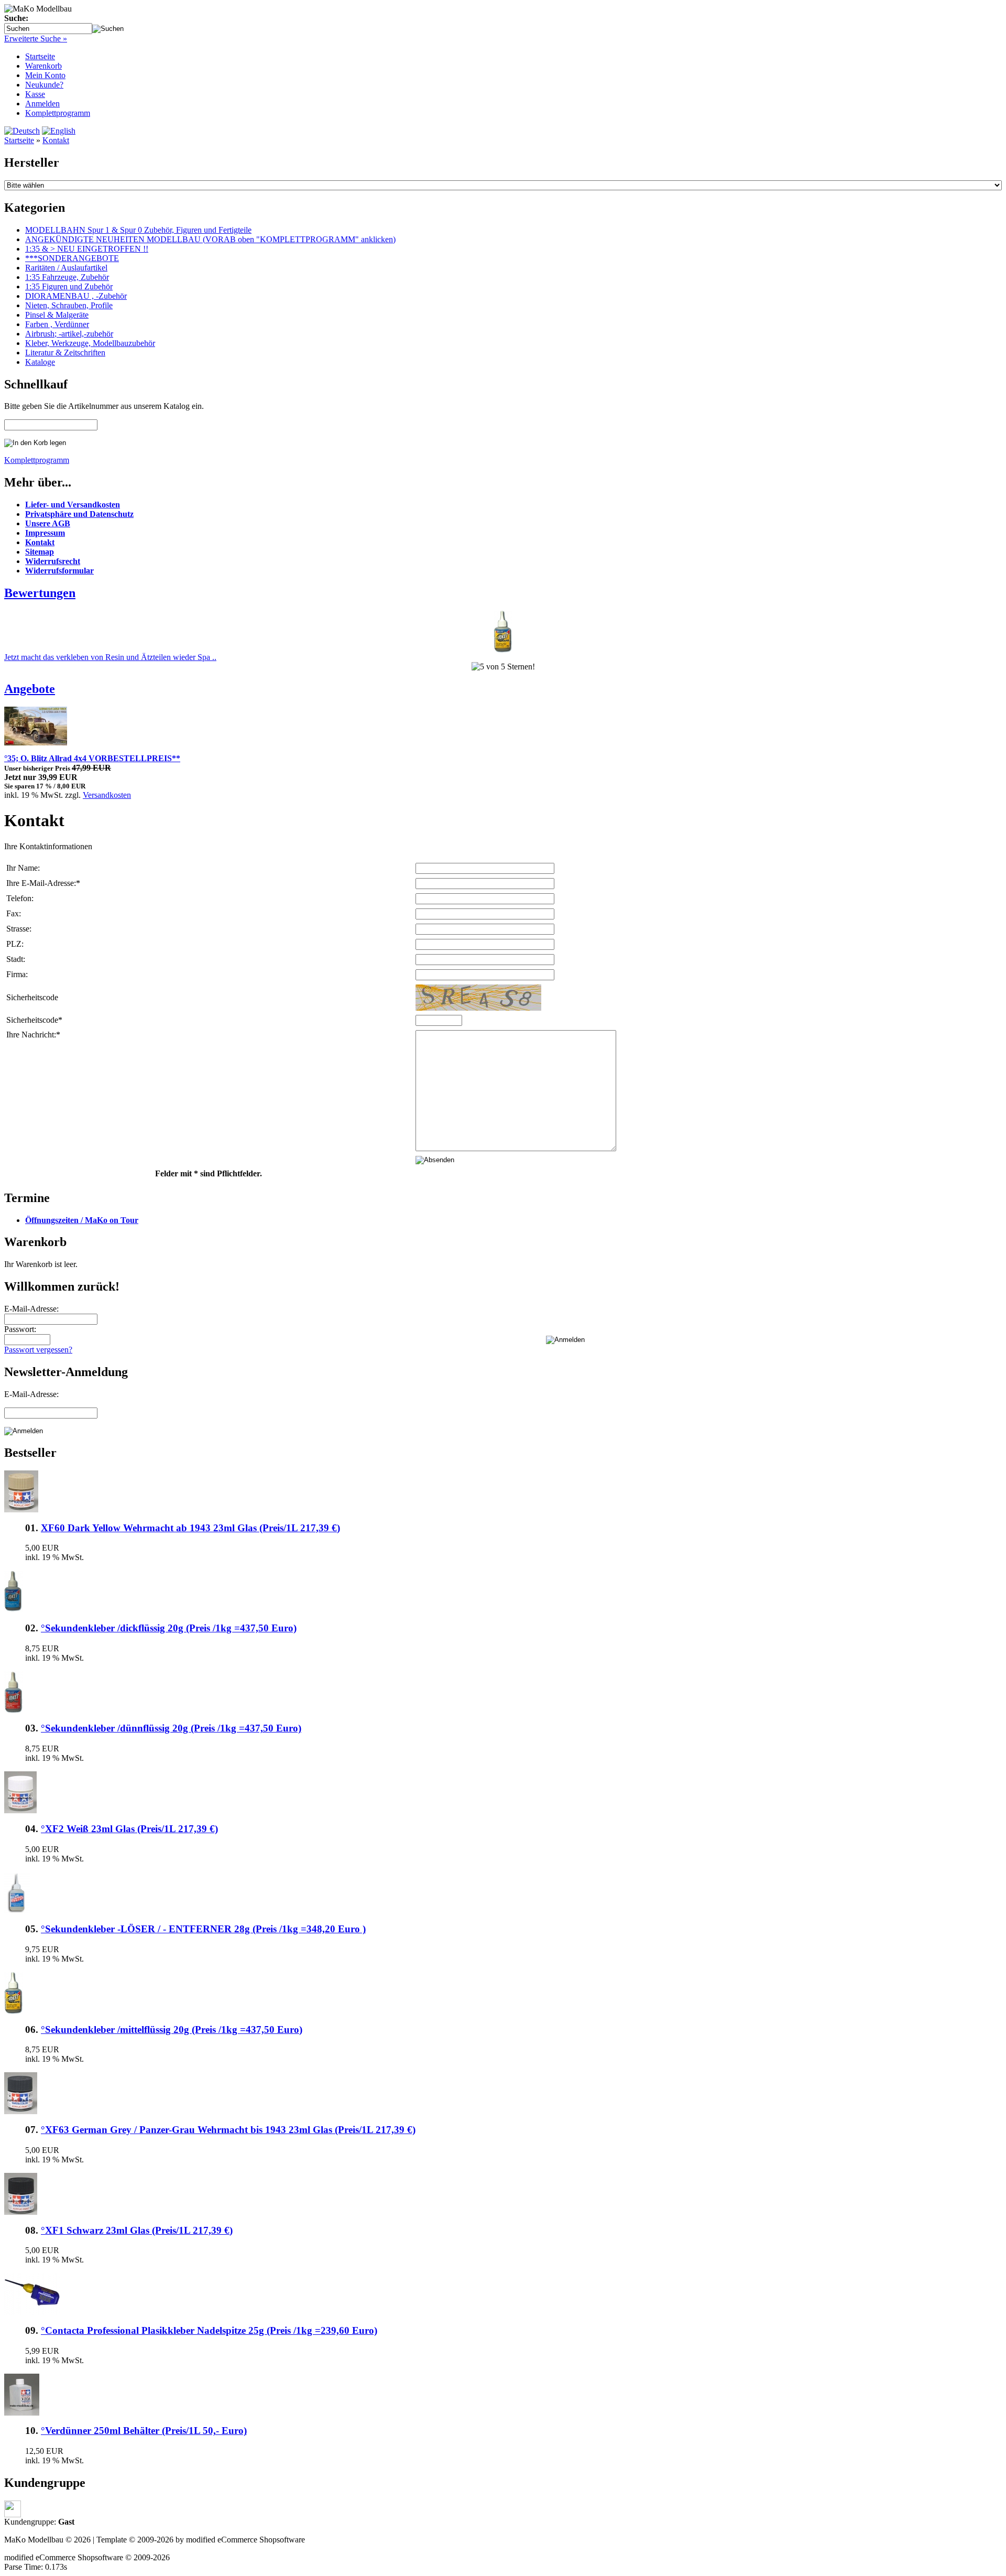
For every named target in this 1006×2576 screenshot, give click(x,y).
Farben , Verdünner (57, 324)
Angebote (30, 689)
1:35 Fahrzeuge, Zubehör (67, 277)
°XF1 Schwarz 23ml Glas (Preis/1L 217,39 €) (137, 2230)
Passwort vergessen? (38, 1350)
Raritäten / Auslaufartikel (66, 268)
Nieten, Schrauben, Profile (69, 305)
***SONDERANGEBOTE (72, 258)
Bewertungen (40, 593)
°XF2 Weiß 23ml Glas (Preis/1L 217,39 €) (129, 1829)
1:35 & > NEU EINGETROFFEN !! (87, 249)
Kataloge (40, 362)
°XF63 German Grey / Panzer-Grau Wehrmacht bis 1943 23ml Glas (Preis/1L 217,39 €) (228, 2130)
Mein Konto (45, 75)
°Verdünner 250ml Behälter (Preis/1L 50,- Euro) (144, 2431)
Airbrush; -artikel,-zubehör (69, 334)
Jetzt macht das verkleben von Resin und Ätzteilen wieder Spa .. (110, 657)
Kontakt (56, 140)
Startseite (40, 56)
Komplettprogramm (58, 113)
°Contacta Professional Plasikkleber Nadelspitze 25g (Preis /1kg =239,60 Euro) (209, 2330)
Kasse (35, 94)
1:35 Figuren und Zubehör (69, 286)
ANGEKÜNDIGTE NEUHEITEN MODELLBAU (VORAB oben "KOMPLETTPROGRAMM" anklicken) (210, 239)
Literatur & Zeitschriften (65, 353)
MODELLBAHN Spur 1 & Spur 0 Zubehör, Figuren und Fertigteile (138, 230)
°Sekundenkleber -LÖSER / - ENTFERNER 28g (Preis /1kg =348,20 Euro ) (203, 1929)
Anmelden (42, 104)
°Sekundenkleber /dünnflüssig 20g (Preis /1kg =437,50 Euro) (171, 1728)
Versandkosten (107, 795)
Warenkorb (43, 66)
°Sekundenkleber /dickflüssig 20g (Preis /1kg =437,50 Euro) (169, 1628)
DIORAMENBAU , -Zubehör (76, 296)
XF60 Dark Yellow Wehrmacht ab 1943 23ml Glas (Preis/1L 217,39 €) (190, 1528)
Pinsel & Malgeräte (57, 315)
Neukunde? (44, 85)
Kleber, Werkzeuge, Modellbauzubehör (90, 343)
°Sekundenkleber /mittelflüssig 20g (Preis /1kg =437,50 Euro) (172, 2030)
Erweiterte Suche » (36, 39)
